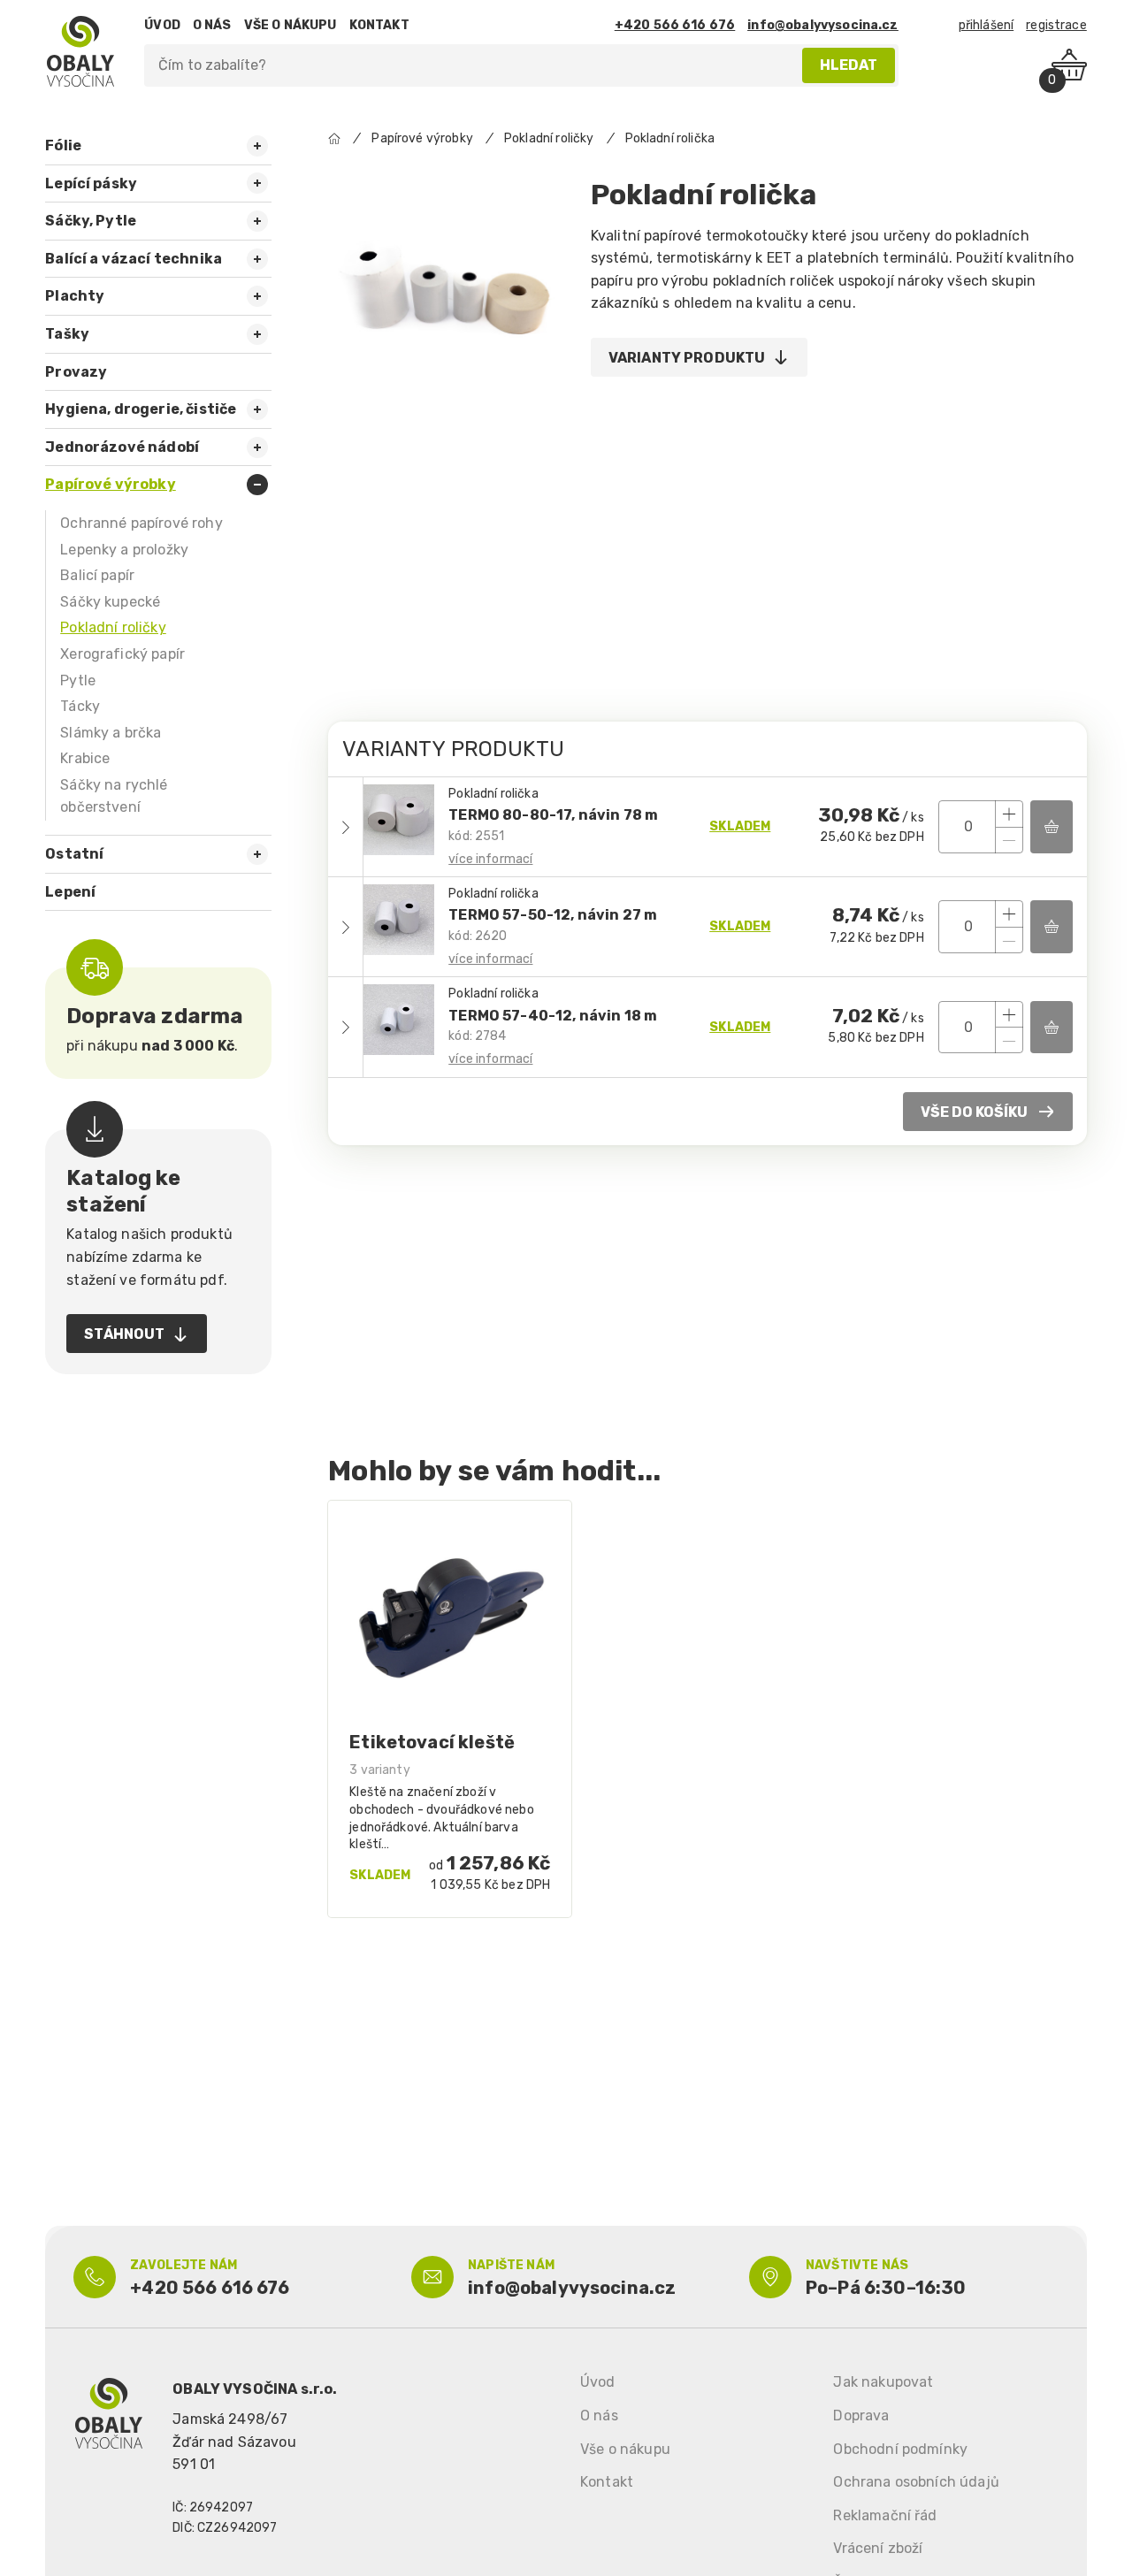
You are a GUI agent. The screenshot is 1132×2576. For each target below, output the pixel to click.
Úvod (598, 2382)
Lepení (70, 892)
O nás (599, 2415)
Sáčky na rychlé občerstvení (114, 796)
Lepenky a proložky (124, 550)
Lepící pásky (91, 183)
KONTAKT (379, 25)
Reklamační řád (885, 2515)
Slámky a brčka (111, 733)
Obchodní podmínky (900, 2449)
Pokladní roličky (113, 627)
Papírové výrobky (111, 484)
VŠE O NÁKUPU (291, 25)
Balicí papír (97, 575)
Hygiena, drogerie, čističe (141, 409)
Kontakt (607, 2482)
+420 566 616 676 (675, 25)
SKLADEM (740, 826)
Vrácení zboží (878, 2548)
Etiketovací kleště (432, 1742)
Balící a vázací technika (134, 259)
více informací (490, 859)
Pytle (78, 680)
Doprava (861, 2415)
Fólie (63, 145)
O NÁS (212, 25)
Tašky (67, 334)
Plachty (75, 296)
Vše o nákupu (625, 2449)
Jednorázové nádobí (122, 447)
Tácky (80, 706)
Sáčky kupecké (110, 602)
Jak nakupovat (883, 2382)
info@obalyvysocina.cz (822, 25)
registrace (1056, 25)
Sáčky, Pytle (91, 221)
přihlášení (987, 25)
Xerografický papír (122, 654)
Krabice (85, 758)
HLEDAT (849, 65)
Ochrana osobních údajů (916, 2482)
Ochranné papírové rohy (141, 523)
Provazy (76, 372)
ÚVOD (162, 25)
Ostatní (74, 854)
